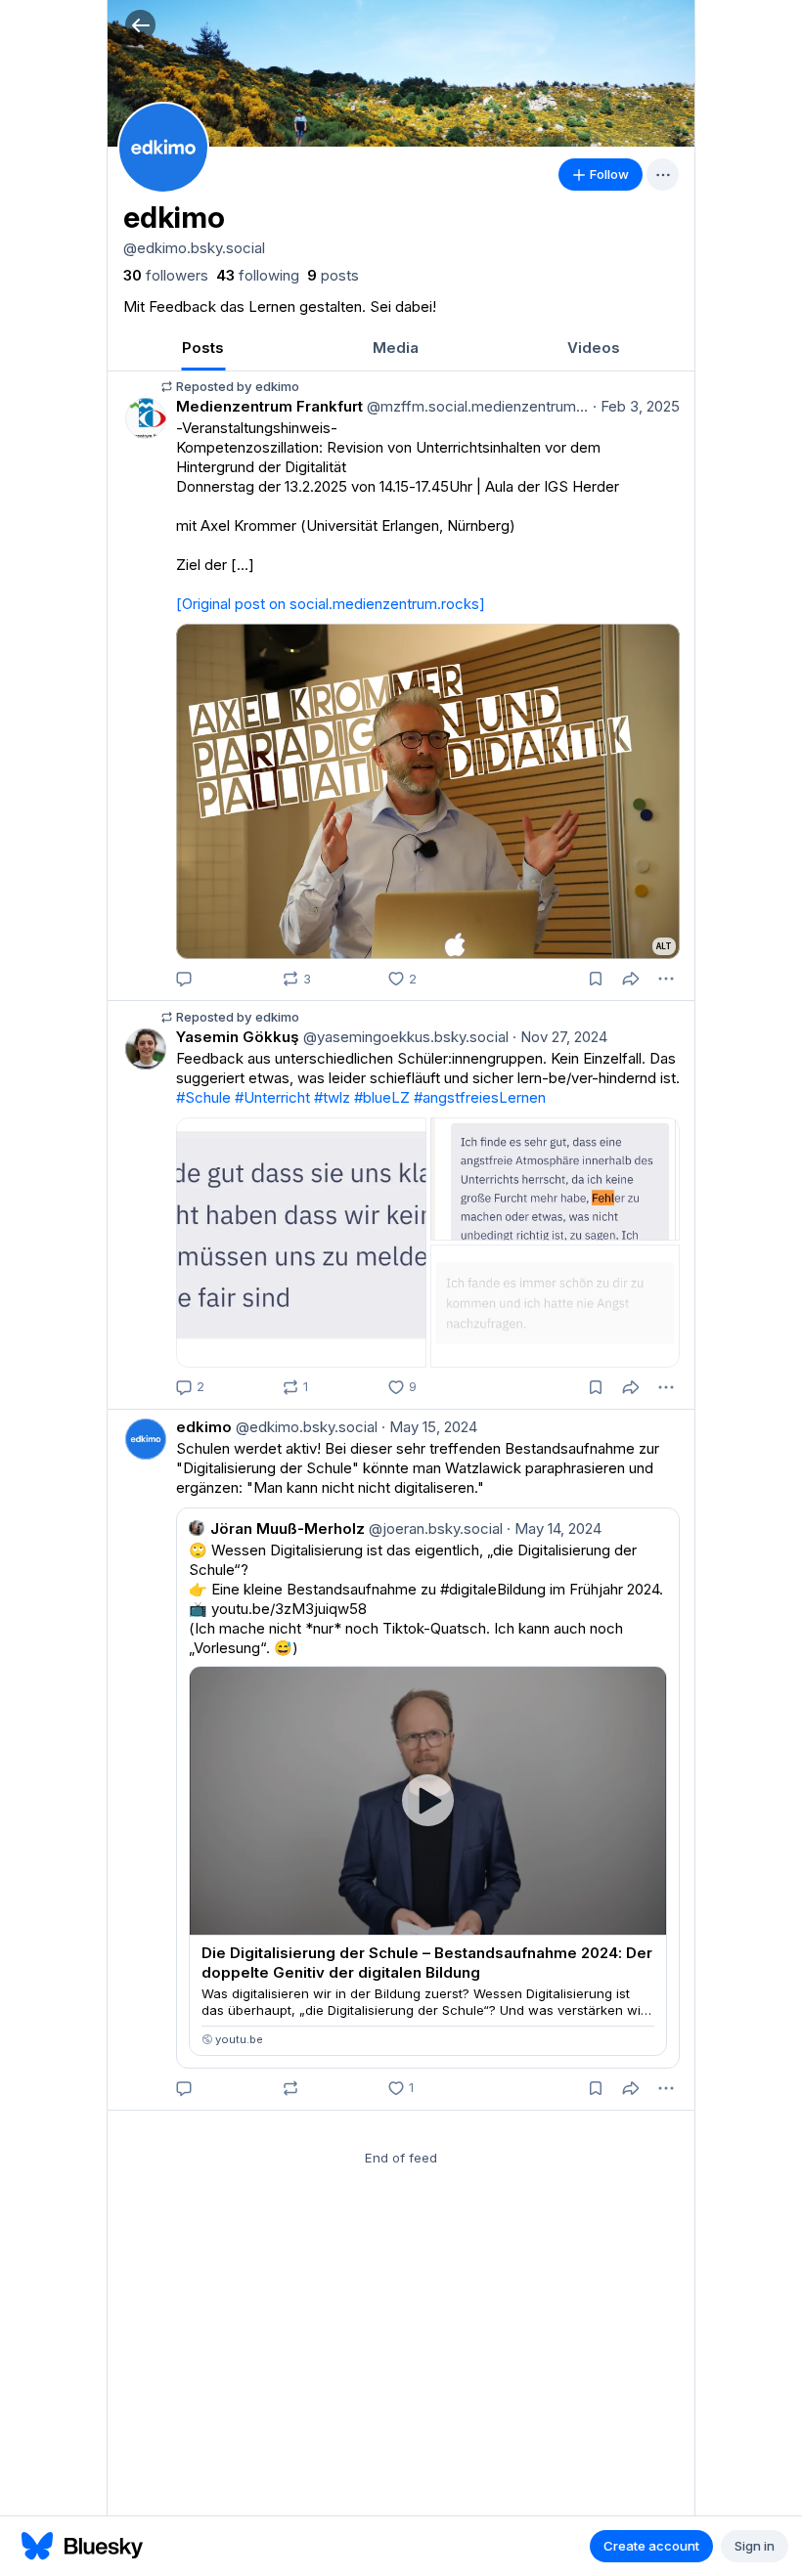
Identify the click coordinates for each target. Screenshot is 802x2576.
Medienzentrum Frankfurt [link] (269, 406)
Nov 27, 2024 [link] (560, 1037)
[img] (401, 73)
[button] (140, 25)
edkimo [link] (204, 1427)
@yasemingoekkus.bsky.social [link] (404, 1037)
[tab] (203, 348)
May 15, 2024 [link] (429, 1427)
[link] (166, 276)
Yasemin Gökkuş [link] (238, 1037)
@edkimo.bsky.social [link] (305, 1427)
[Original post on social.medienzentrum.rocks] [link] (331, 604)
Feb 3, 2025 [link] (636, 406)
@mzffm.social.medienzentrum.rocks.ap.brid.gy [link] (476, 406)
